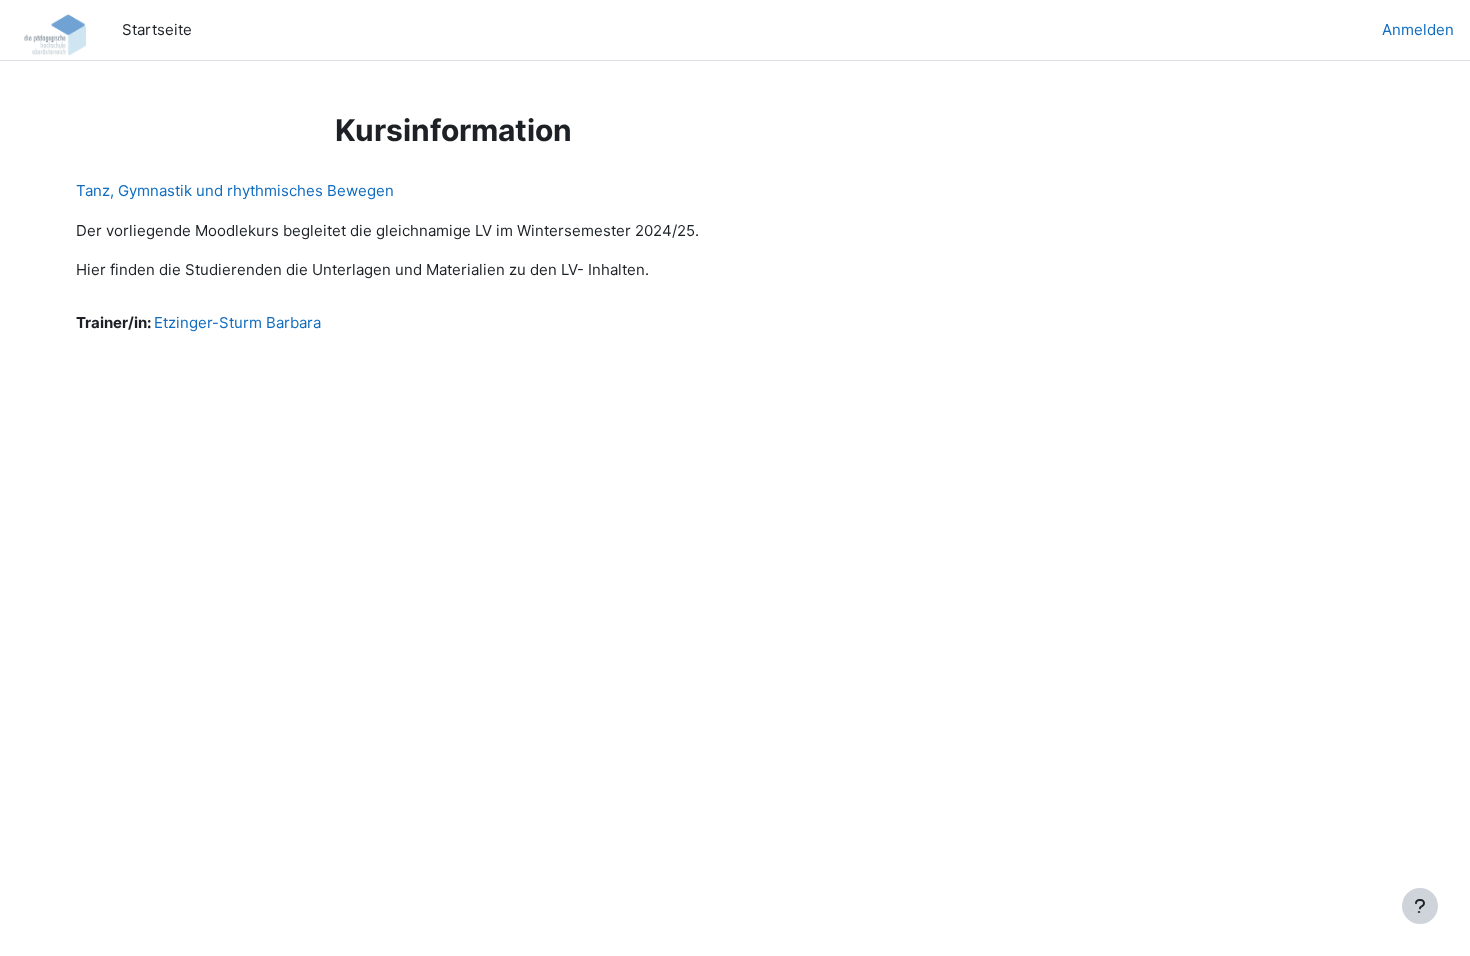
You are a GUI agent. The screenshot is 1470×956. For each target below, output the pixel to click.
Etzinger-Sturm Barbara (237, 322)
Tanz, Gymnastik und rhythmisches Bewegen (235, 190)
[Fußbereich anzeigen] (1420, 906)
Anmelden (1418, 29)
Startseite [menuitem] (157, 29)
